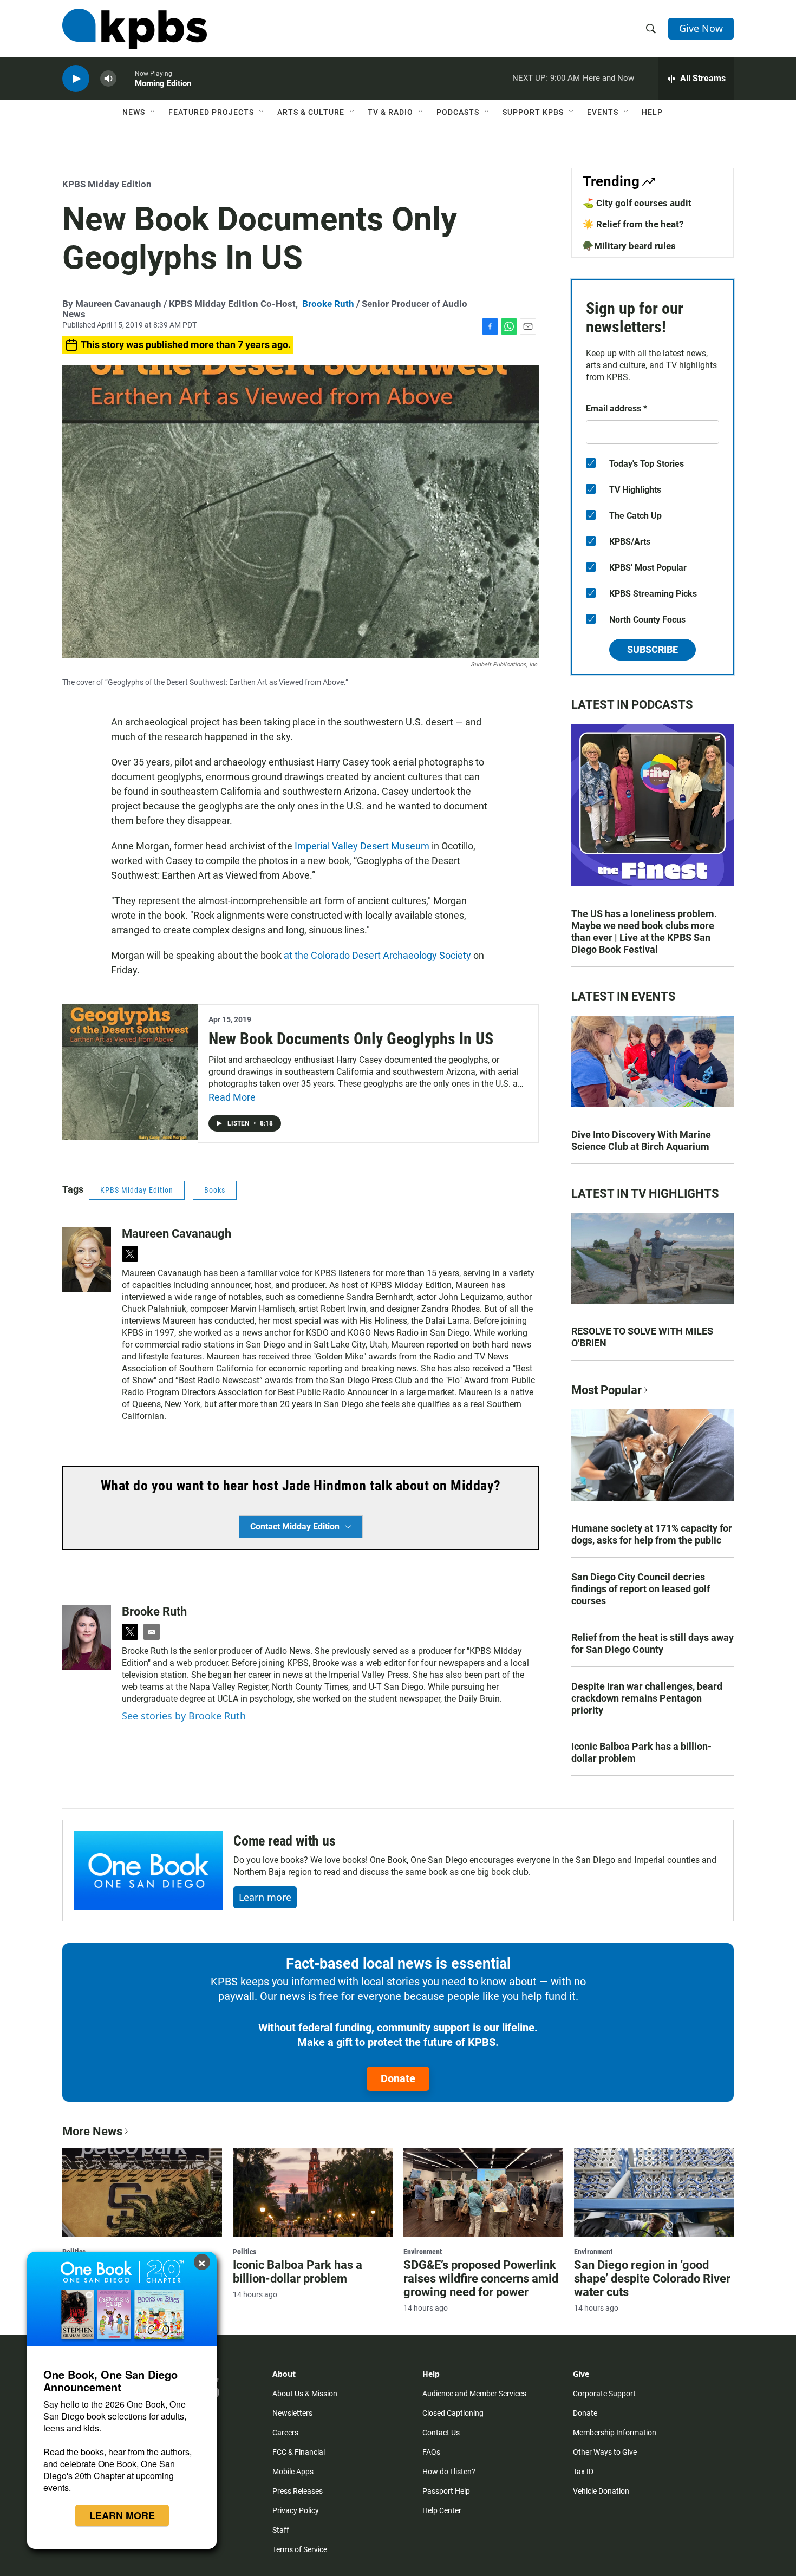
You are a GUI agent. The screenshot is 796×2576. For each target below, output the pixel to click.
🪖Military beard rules (629, 246)
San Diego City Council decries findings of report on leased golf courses (641, 1589)
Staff (281, 2530)
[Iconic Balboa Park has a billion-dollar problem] (313, 2192)
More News (92, 2131)
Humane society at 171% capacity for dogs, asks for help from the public (652, 1534)
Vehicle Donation (601, 2491)
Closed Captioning (453, 2413)
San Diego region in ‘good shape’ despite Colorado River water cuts (652, 2278)
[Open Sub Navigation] (153, 112)
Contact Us (441, 2433)
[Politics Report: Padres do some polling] (142, 2192)
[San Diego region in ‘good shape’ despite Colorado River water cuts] (654, 2192)
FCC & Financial (299, 2452)
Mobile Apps (293, 2472)
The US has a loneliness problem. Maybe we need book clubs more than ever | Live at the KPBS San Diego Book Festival (644, 931)
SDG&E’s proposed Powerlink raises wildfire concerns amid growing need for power (481, 2278)
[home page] (135, 29)
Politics (244, 2252)
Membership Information (615, 2433)
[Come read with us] (148, 1871)
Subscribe (653, 649)
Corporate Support (604, 2394)
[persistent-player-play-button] (76, 79)
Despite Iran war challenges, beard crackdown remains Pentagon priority (647, 1698)
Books (215, 1190)
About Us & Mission (305, 2394)
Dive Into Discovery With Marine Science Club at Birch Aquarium (641, 1140)
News (134, 112)
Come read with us (285, 1841)
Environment (423, 2252)
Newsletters (292, 2413)
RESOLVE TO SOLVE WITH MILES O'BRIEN (642, 1337)
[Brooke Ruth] (87, 1637)
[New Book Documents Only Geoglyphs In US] (130, 1072)
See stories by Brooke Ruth (184, 1716)
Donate (398, 2078)
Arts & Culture (311, 112)
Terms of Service (300, 2549)
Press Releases (298, 2491)
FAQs (431, 2452)
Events (603, 112)
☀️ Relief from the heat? (633, 224)
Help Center (442, 2510)
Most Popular (606, 1390)
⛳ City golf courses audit (637, 203)
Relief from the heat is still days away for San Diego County (653, 1643)
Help (652, 112)
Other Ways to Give (605, 2452)
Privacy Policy (296, 2510)
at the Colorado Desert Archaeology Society (377, 955)
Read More (232, 1097)
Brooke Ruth (328, 304)
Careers (285, 2433)
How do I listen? (449, 2472)
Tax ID (583, 2472)
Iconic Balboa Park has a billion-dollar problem (641, 1752)
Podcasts (458, 112)
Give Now (701, 28)
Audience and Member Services (474, 2394)
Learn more (265, 1897)
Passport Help (446, 2491)
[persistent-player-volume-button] (108, 79)
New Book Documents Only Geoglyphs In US (351, 1039)
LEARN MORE (122, 2515)
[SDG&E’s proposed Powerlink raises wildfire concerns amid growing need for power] (483, 2192)
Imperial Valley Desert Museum (362, 846)
